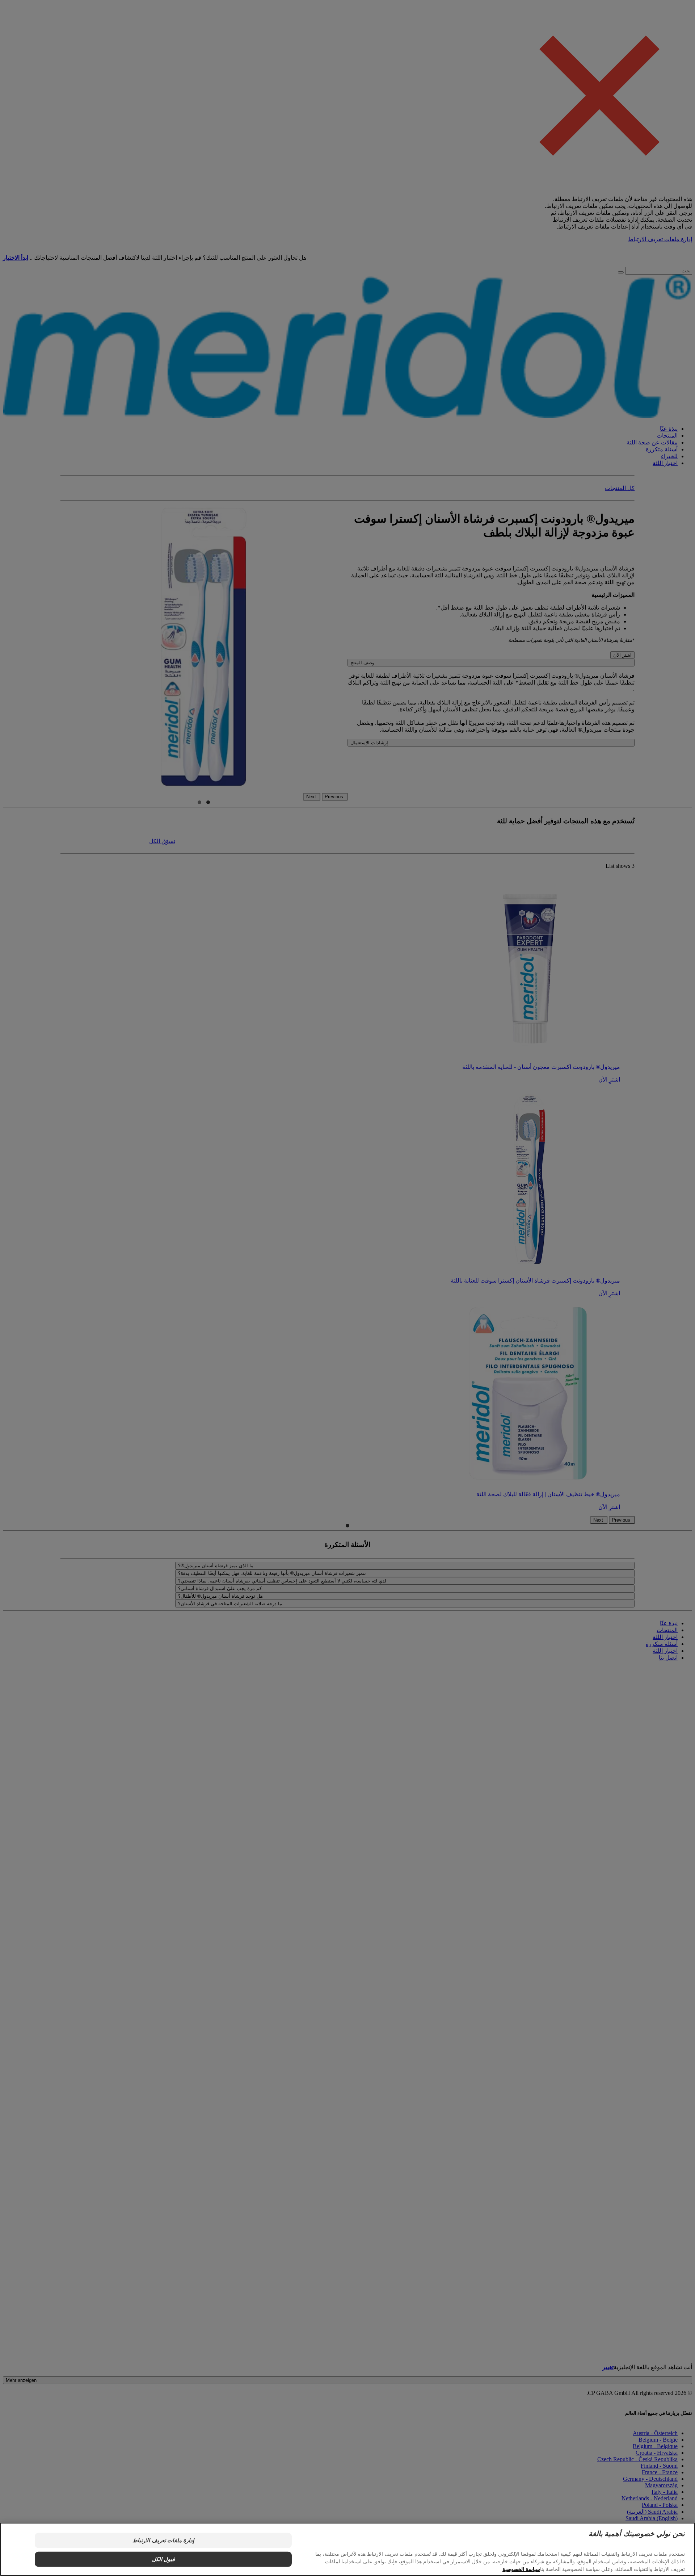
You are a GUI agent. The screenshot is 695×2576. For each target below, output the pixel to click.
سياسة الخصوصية (521, 2569)
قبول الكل (163, 2559)
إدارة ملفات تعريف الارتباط (163, 2540)
